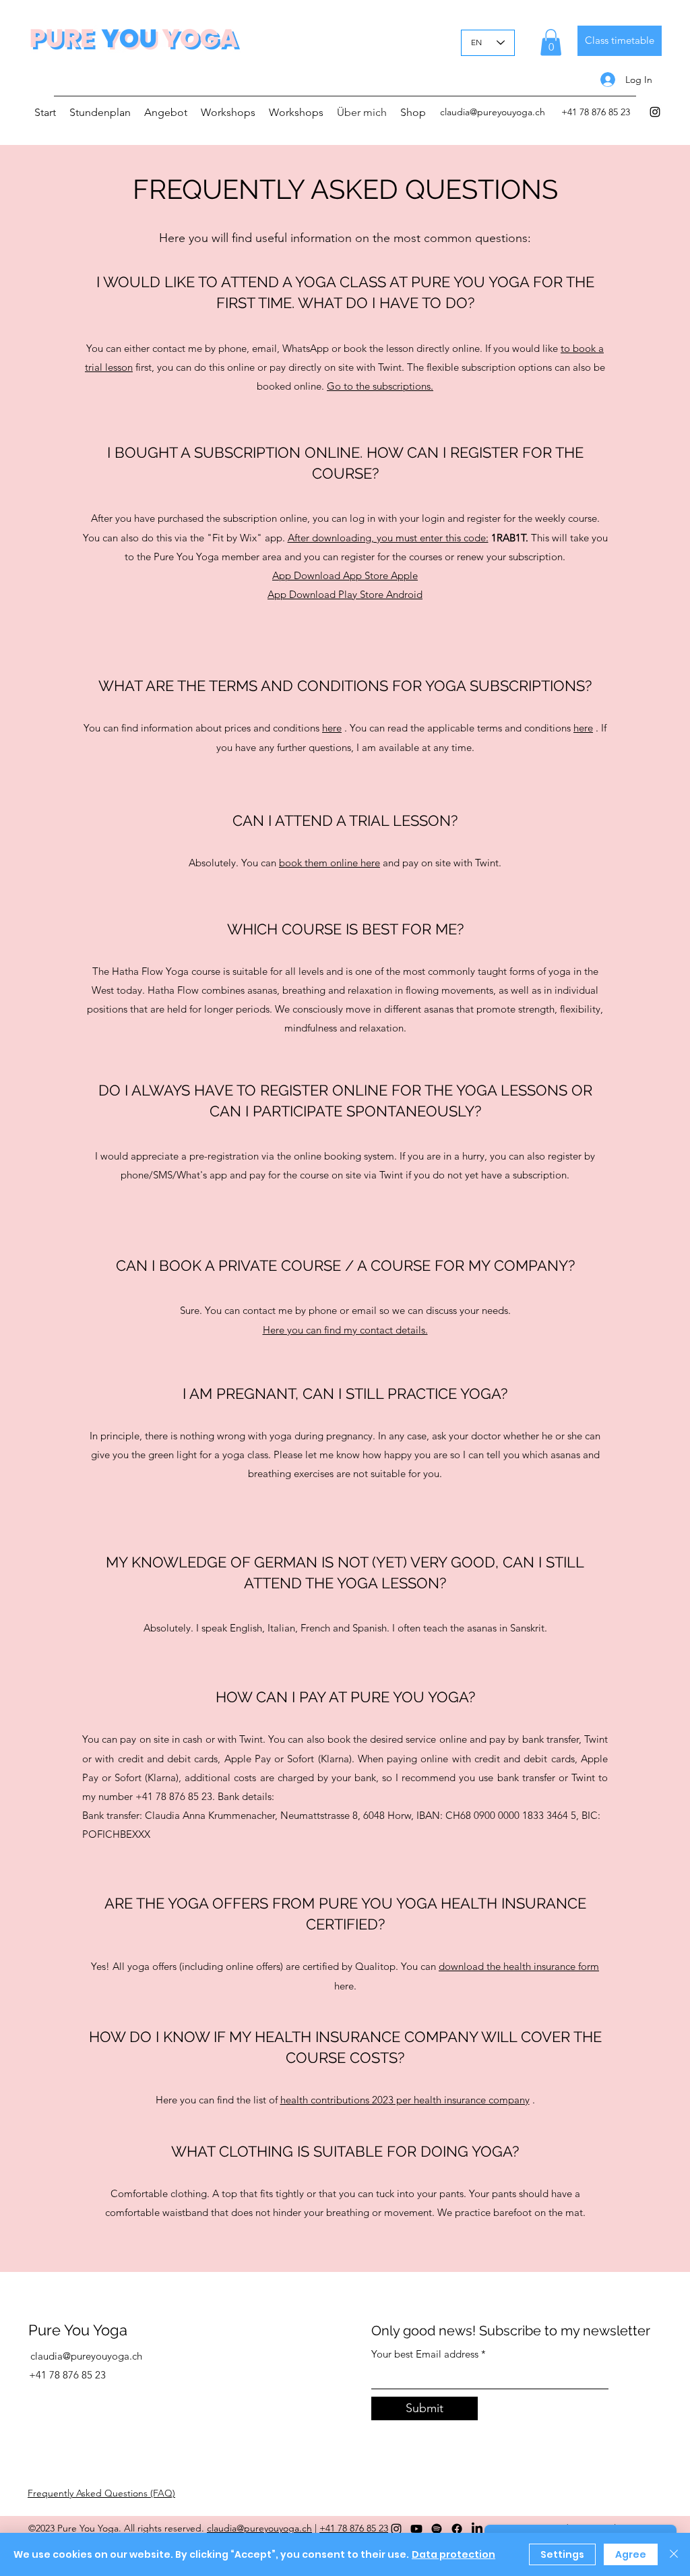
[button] (551, 42)
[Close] (674, 2554)
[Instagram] (655, 112)
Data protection (453, 2554)
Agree (631, 2554)
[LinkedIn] (477, 2529)
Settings (562, 2554)
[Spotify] (437, 2529)
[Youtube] (416, 2529)
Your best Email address (425, 2354)
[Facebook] (457, 2529)
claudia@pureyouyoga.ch (493, 112)
